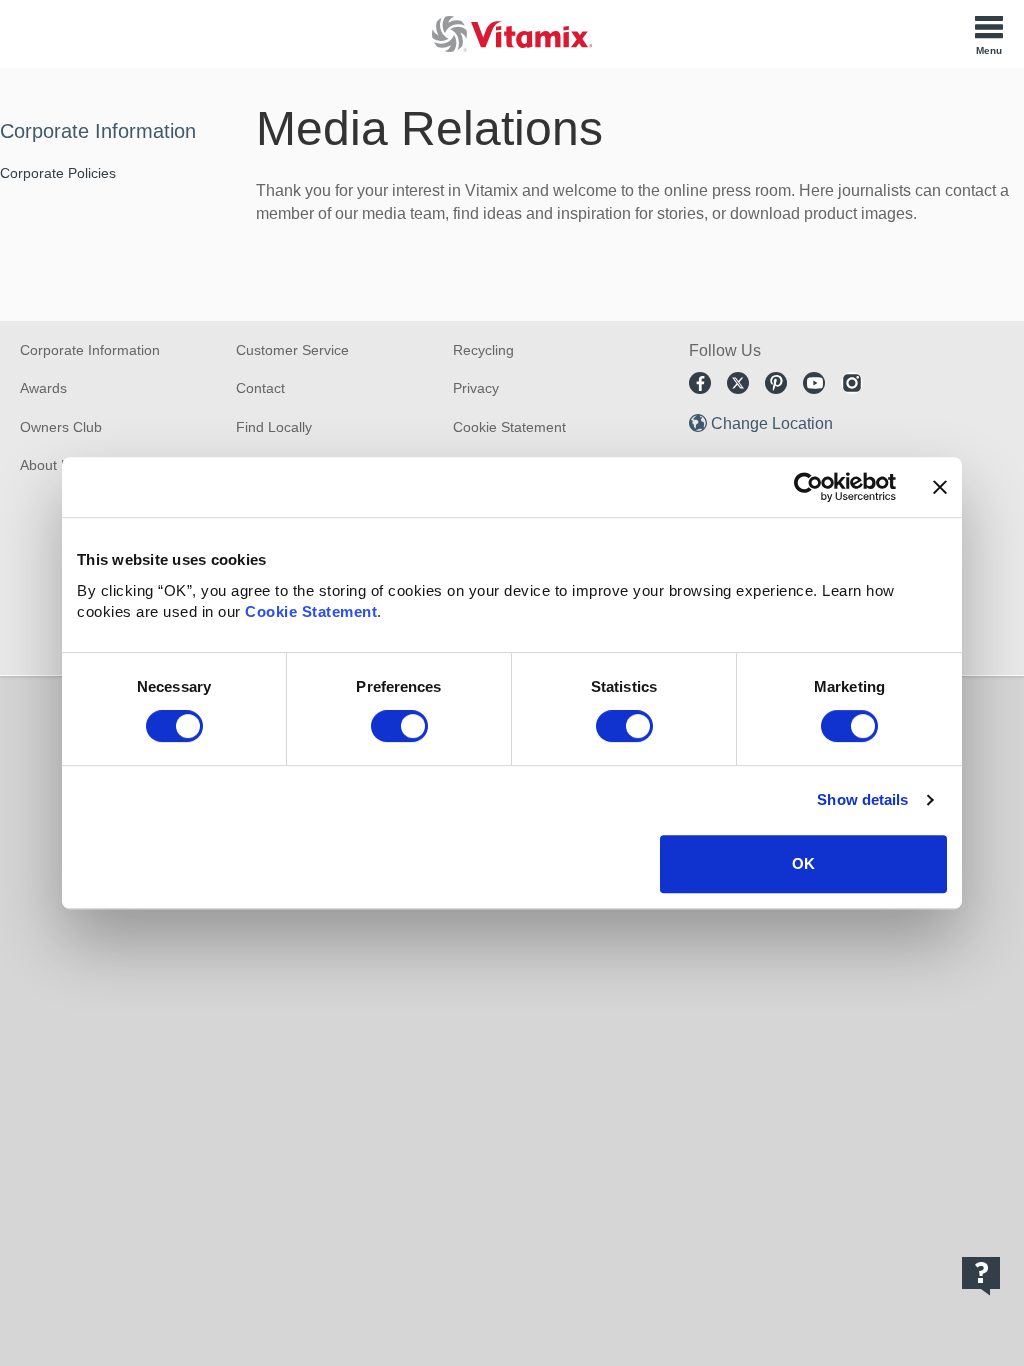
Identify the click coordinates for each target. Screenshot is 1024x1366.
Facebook (700, 383)
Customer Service (292, 350)
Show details (862, 799)
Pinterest (776, 383)
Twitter (738, 383)
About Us (49, 465)
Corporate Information (98, 131)
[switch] (399, 726)
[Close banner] (940, 487)
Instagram (852, 383)
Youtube (814, 383)
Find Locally (274, 427)
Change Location (772, 423)
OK (803, 863)
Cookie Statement (311, 611)
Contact (260, 388)
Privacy (476, 388)
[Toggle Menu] (989, 34)
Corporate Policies (58, 173)
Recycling (483, 350)
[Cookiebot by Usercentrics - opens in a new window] (808, 487)
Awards (43, 388)
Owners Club (61, 427)
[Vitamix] (512, 33)
